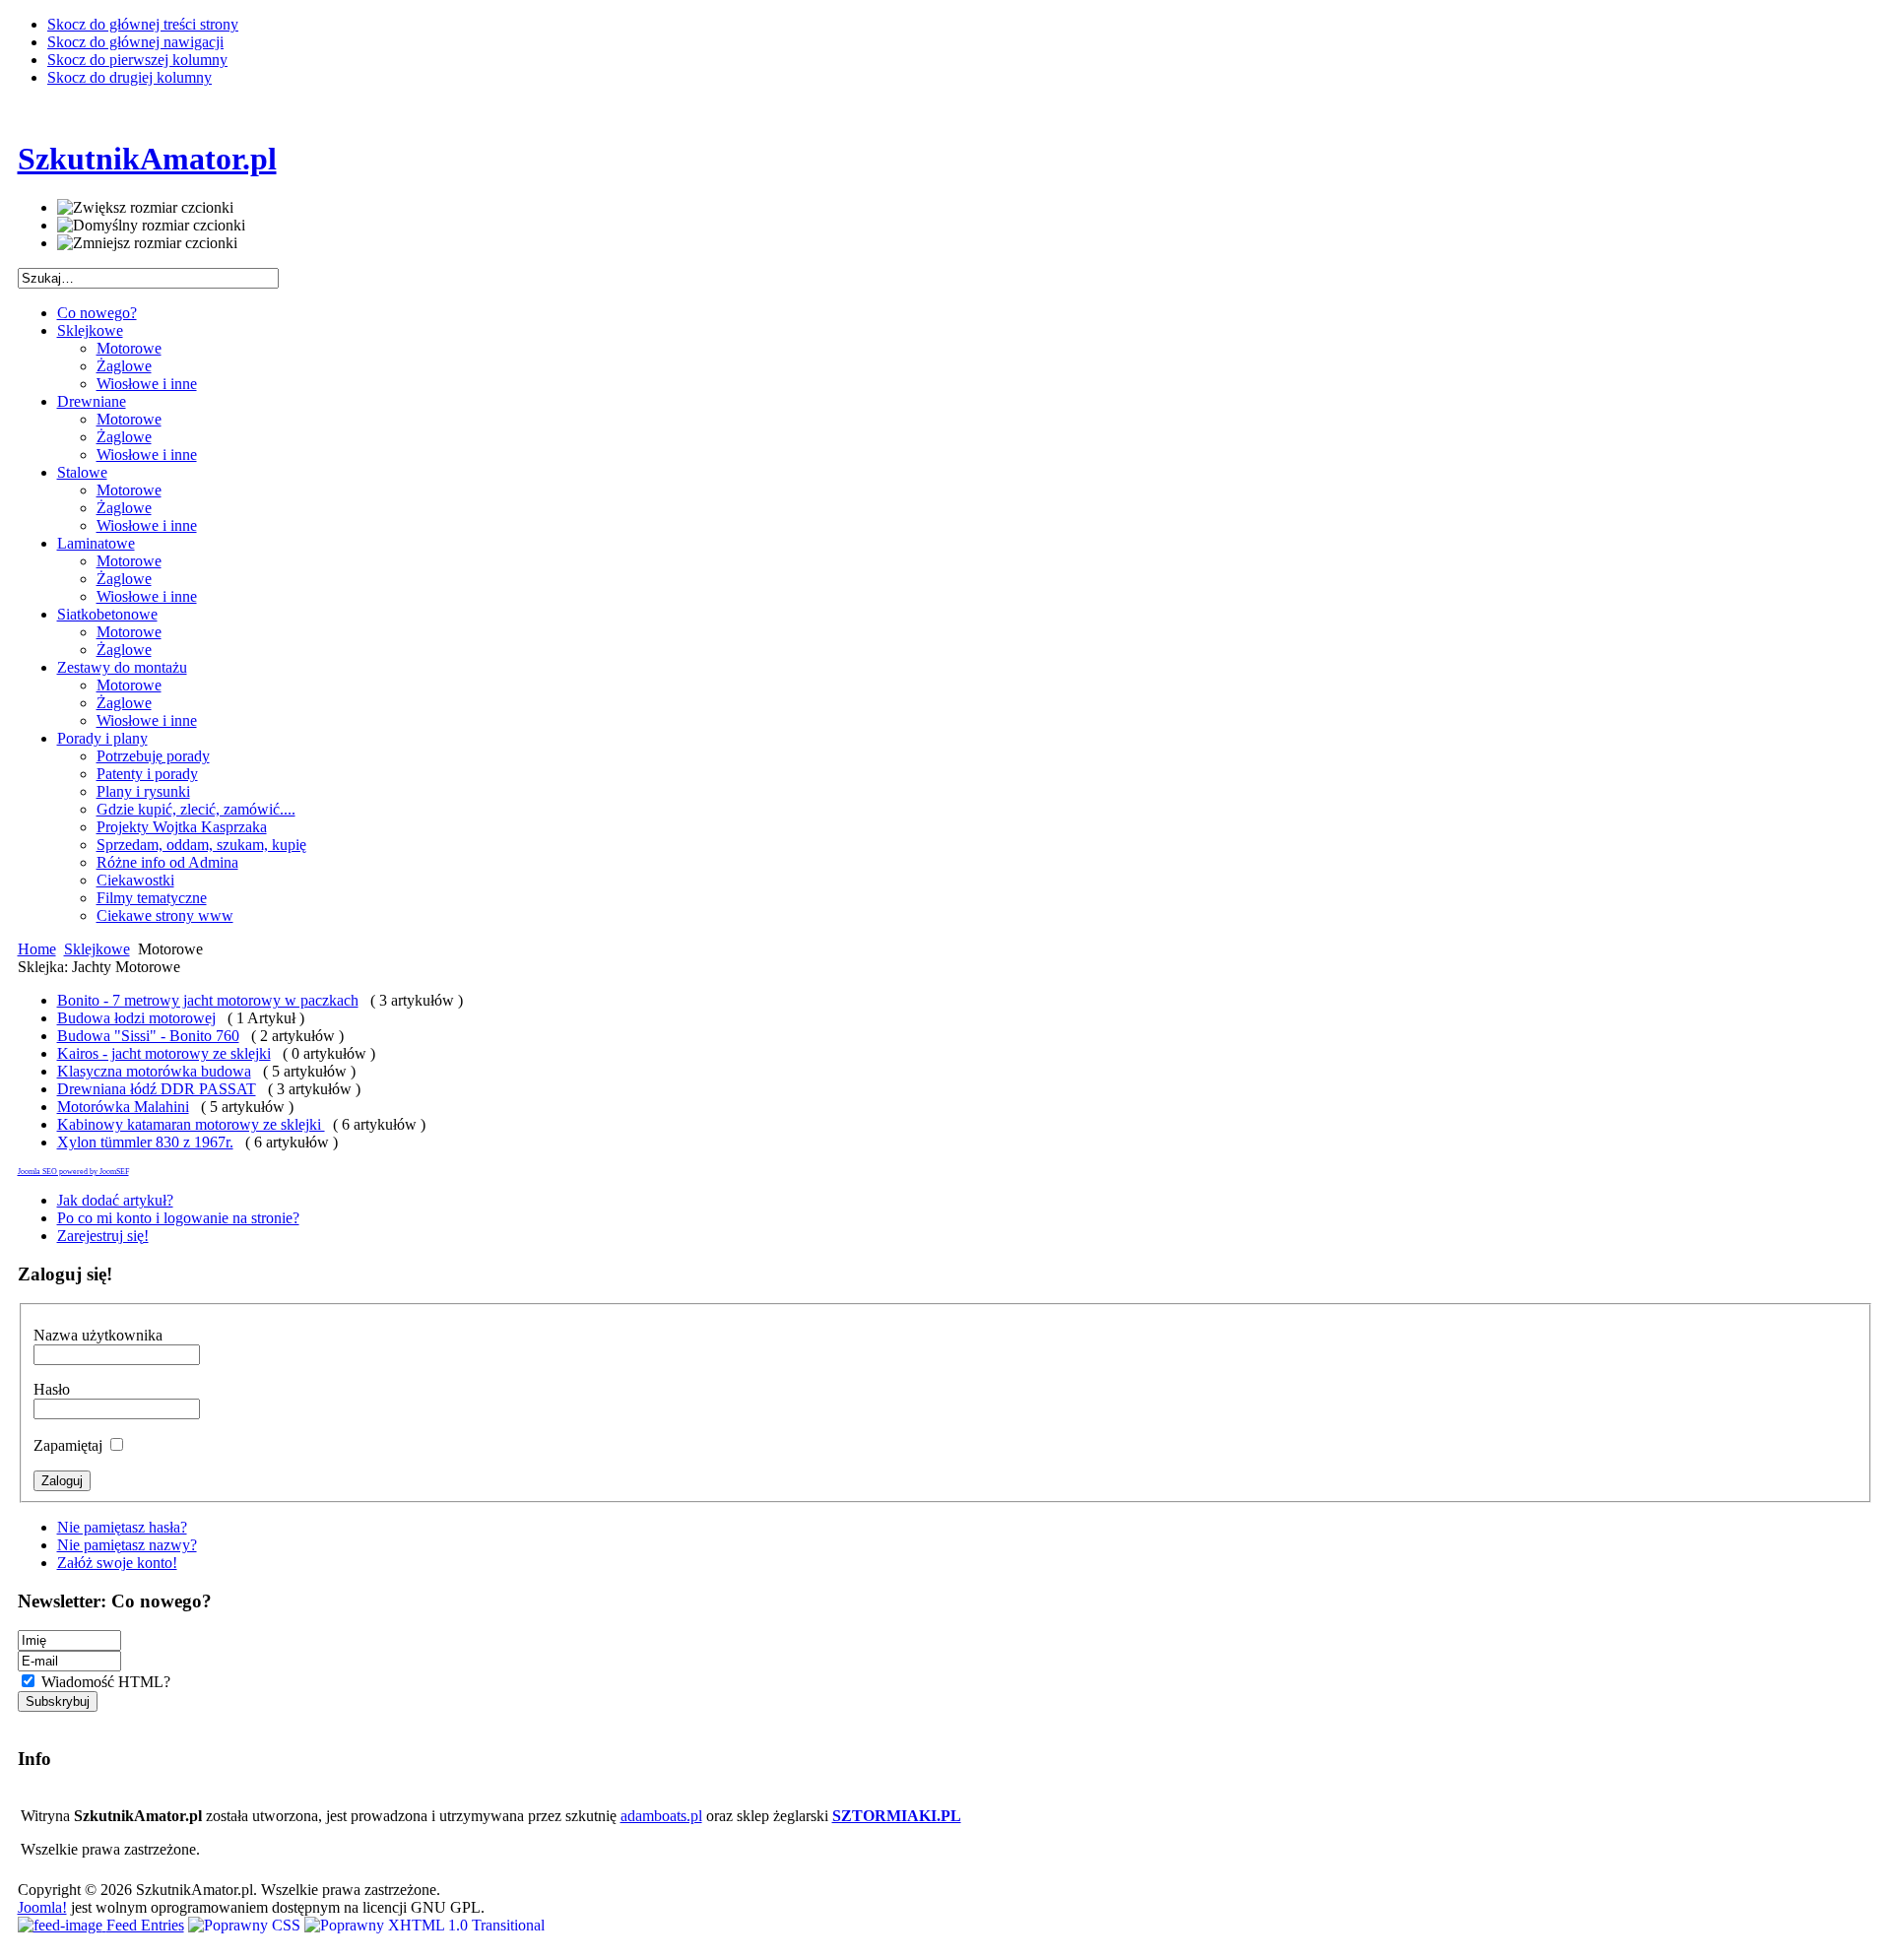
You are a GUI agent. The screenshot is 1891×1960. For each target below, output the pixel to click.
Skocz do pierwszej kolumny (137, 60)
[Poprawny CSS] (246, 1925)
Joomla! (42, 1907)
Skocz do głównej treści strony (143, 24)
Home (37, 949)
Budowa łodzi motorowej (136, 1018)
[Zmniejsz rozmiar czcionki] (147, 243)
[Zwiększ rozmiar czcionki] (145, 208)
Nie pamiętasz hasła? (122, 1527)
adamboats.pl (661, 1816)
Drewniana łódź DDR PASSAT (157, 1089)
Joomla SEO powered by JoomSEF (73, 1172)
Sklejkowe (97, 949)
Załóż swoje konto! (117, 1563)
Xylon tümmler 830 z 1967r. (145, 1142)
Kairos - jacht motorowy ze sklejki (164, 1053)
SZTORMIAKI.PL (897, 1816)
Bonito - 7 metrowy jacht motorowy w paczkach (208, 1000)
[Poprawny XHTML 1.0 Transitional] (424, 1925)
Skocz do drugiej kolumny (130, 77)
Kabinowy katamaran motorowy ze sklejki (191, 1124)
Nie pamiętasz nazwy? (127, 1545)
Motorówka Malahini (123, 1107)
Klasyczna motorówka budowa (154, 1071)
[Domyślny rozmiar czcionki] (151, 226)
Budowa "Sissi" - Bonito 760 (148, 1036)
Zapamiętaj (70, 1445)
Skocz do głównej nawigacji (135, 42)
